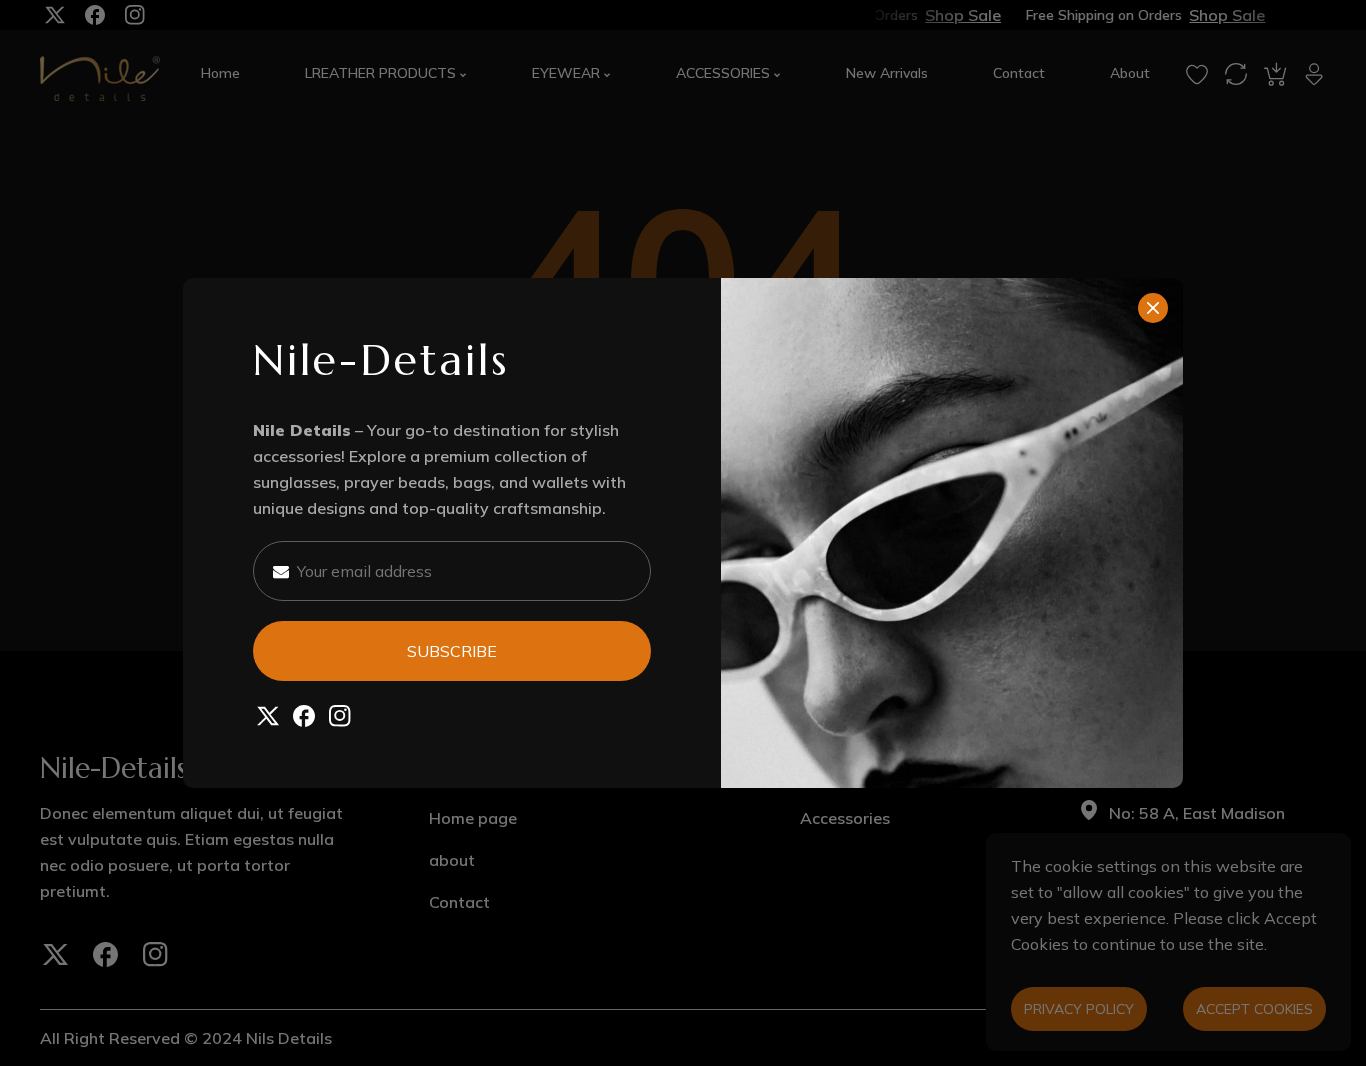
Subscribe (452, 651)
